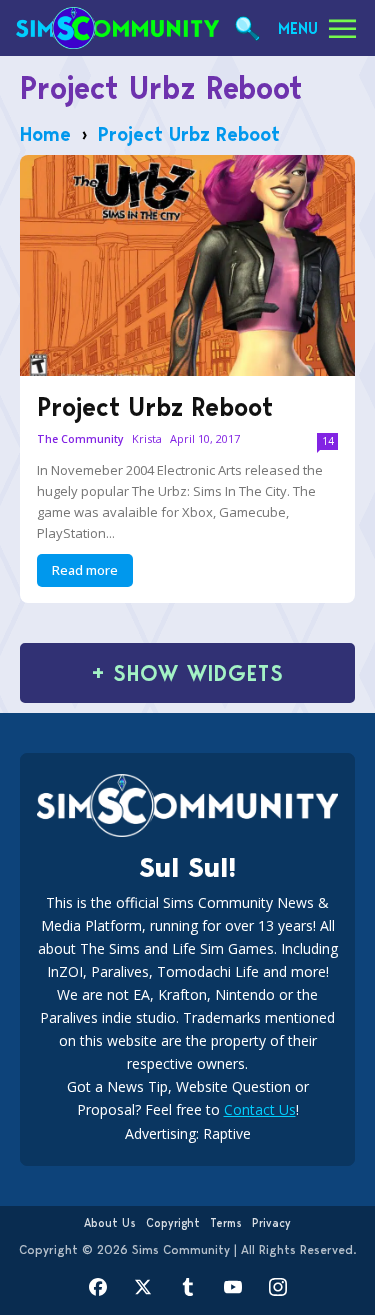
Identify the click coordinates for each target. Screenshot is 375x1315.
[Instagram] (277, 1287)
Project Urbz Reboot (155, 407)
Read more (85, 570)
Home (45, 134)
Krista (147, 438)
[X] (142, 1287)
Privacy (271, 1223)
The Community (80, 439)
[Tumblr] (187, 1287)
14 (328, 441)
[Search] (247, 28)
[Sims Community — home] (117, 28)
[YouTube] (232, 1287)
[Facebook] (97, 1287)
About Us (110, 1223)
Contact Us (260, 1109)
